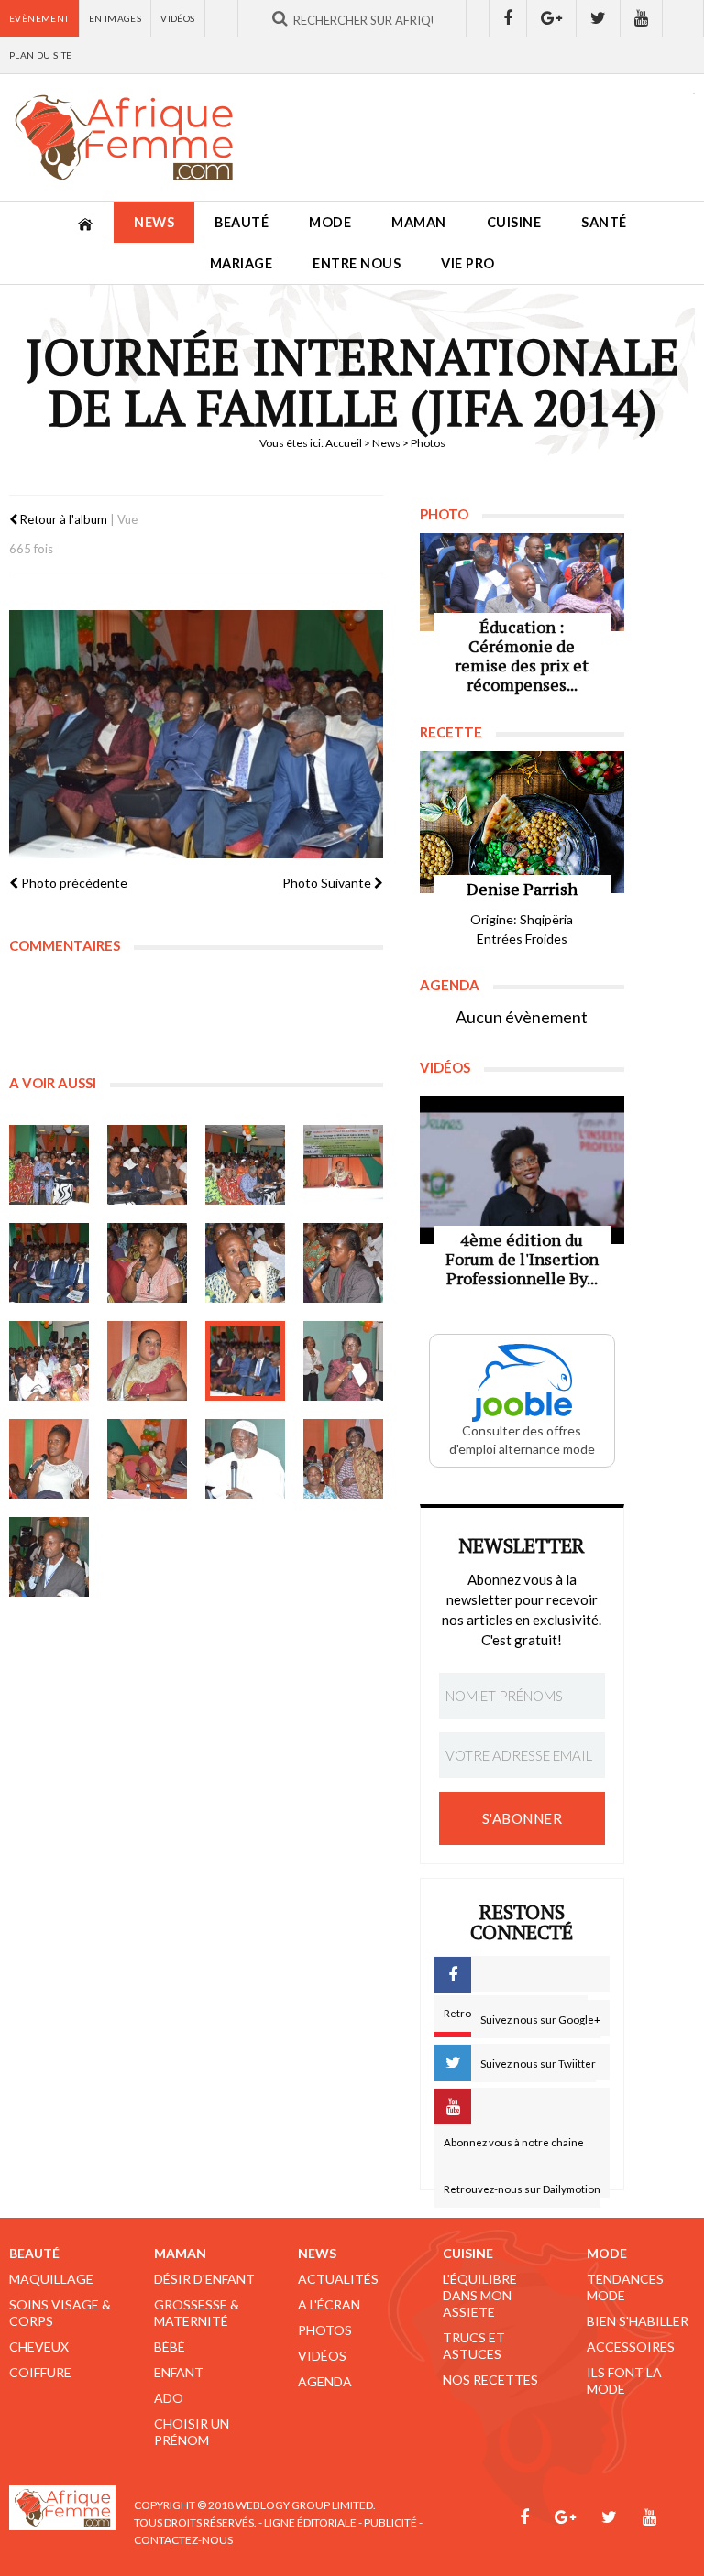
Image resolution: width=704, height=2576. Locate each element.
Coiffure (40, 2372)
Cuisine (514, 222)
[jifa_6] (147, 1263)
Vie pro (468, 263)
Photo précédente (73, 883)
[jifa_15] (245, 1459)
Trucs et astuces (474, 2346)
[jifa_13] (49, 1459)
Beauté (242, 222)
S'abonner (522, 1818)
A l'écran (329, 2304)
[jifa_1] (49, 1165)
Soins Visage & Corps (60, 2313)
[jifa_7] (245, 1263)
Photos (325, 2330)
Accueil (344, 443)
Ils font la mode (624, 2380)
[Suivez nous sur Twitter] (599, 18)
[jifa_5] (49, 1263)
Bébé (170, 2347)
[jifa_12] (343, 1361)
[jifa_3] (245, 1165)
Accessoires (631, 2347)
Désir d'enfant (204, 2279)
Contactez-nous (183, 2540)
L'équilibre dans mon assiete (480, 2295)
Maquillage (51, 2279)
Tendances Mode (625, 2287)
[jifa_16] (343, 1459)
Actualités (338, 2279)
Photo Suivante (328, 883)
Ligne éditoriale (310, 2522)
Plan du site (41, 55)
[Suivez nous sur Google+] (552, 18)
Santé (604, 222)
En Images (115, 18)
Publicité (390, 2522)
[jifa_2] (147, 1165)
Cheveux (39, 2347)
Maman (419, 222)
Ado (169, 2398)
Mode (330, 222)
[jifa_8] (343, 1263)
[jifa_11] (245, 1361)
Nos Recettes (490, 2380)
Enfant (179, 2372)
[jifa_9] (49, 1361)
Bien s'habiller (638, 2321)
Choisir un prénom (192, 2432)
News (154, 222)
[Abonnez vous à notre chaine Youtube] (642, 18)
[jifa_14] (147, 1459)
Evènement (39, 18)
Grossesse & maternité (197, 2313)
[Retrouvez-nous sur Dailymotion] (683, 18)
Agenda (325, 2381)
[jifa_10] (147, 1361)
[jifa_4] (343, 1165)
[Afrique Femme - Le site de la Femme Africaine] (124, 137)
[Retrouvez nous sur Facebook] (508, 18)
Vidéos (177, 18)
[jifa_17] (49, 1557)
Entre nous (357, 263)
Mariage (242, 263)
